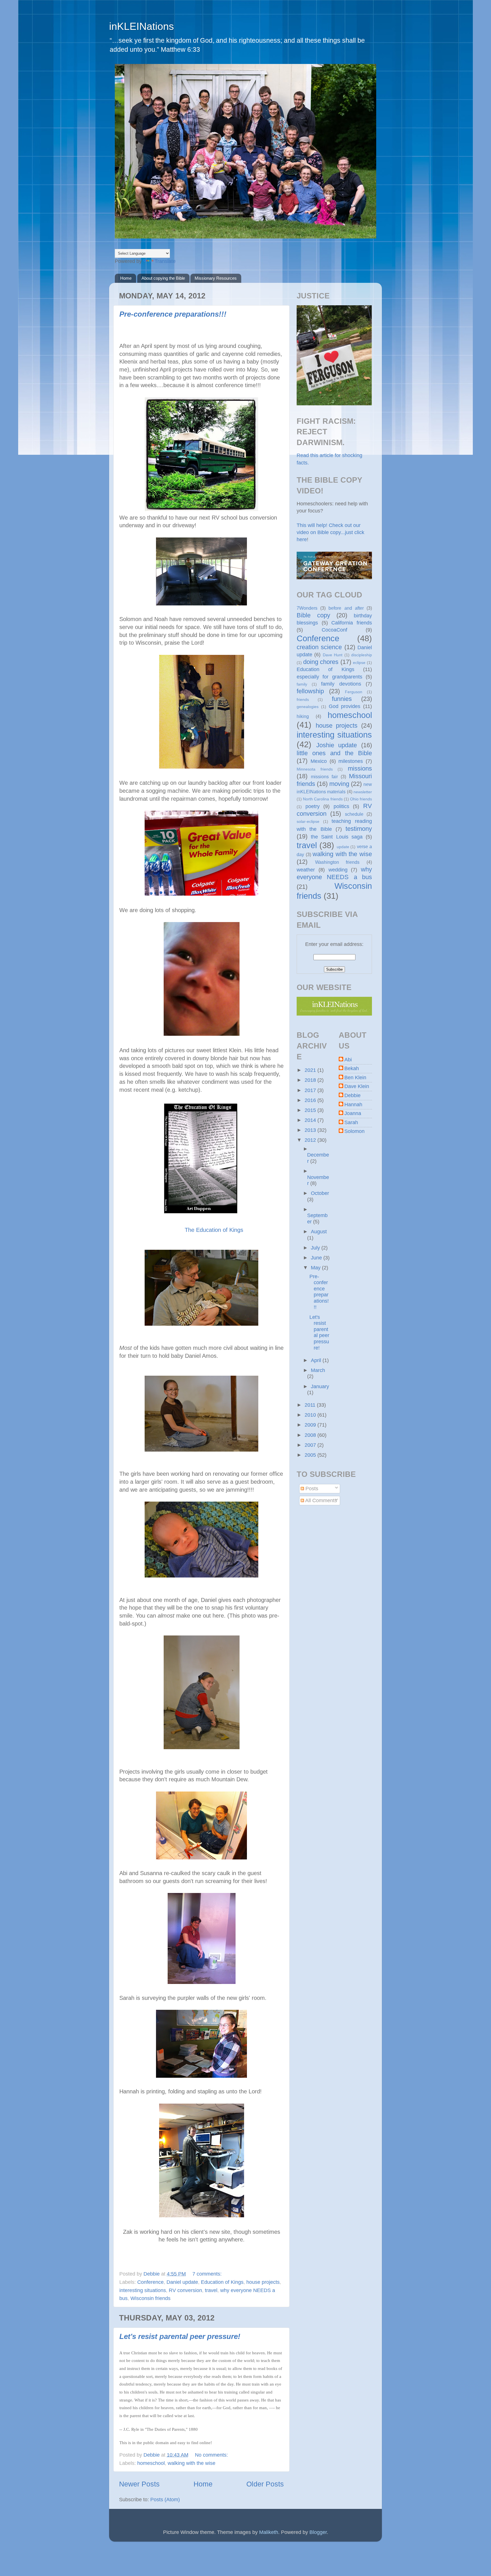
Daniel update (182, 2282)
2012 (311, 1140)
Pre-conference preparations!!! (173, 314)
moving (339, 784)
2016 (311, 1100)
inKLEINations (142, 26)
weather (306, 870)
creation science (319, 647)
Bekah (352, 1068)
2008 (311, 1435)
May (316, 1268)
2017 (311, 1090)
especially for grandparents (329, 677)
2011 (311, 1405)
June (317, 1258)
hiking (303, 716)
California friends (352, 623)
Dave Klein (357, 1086)
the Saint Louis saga (337, 837)
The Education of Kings (214, 1230)
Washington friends (337, 862)
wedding (338, 870)
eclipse (359, 663)
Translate (165, 261)
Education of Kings (222, 2282)
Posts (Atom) (165, 2500)
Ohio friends (361, 799)
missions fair (324, 777)
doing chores (321, 662)
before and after (346, 608)
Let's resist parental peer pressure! (180, 2336)
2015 (311, 1110)
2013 (311, 1130)
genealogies (308, 707)
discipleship (362, 655)
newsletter (363, 792)
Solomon (354, 1131)
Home (126, 278)
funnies (342, 699)
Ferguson (354, 692)
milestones (351, 761)
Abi (348, 1060)
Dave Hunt (333, 655)
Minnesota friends (315, 769)
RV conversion (185, 2290)
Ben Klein (355, 1078)
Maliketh (269, 2532)
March (318, 1370)
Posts (311, 1489)
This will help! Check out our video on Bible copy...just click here (330, 532)
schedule (354, 814)
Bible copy (313, 615)
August (319, 1232)
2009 (311, 1425)
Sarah (351, 1122)
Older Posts (265, 2484)
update (343, 847)
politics (341, 806)
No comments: (212, 2455)
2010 (311, 1415)
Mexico (319, 761)
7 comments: (208, 2274)
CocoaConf (334, 630)
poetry (313, 806)
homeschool (151, 2463)
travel (211, 2290)
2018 (311, 1080)
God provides (345, 706)
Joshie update (337, 745)
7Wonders (307, 608)
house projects (263, 2282)
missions (360, 768)
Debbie (352, 1095)
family (302, 684)
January (320, 1386)
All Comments (321, 1500)
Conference (150, 2282)
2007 (311, 1445)
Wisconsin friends (150, 2298)
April (317, 1360)
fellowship (310, 691)
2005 (311, 1455)
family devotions (341, 684)
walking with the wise (192, 2463)
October (320, 1193)
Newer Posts (139, 2484)
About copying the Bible (163, 278)
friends (303, 699)
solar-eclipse (308, 821)
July (316, 1248)
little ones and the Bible (334, 753)
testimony (359, 829)
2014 (311, 1120)
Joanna (353, 1113)
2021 (311, 1070)
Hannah (353, 1105)
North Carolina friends (323, 799)
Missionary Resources (216, 278)
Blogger (318, 2532)
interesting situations (143, 2290)
